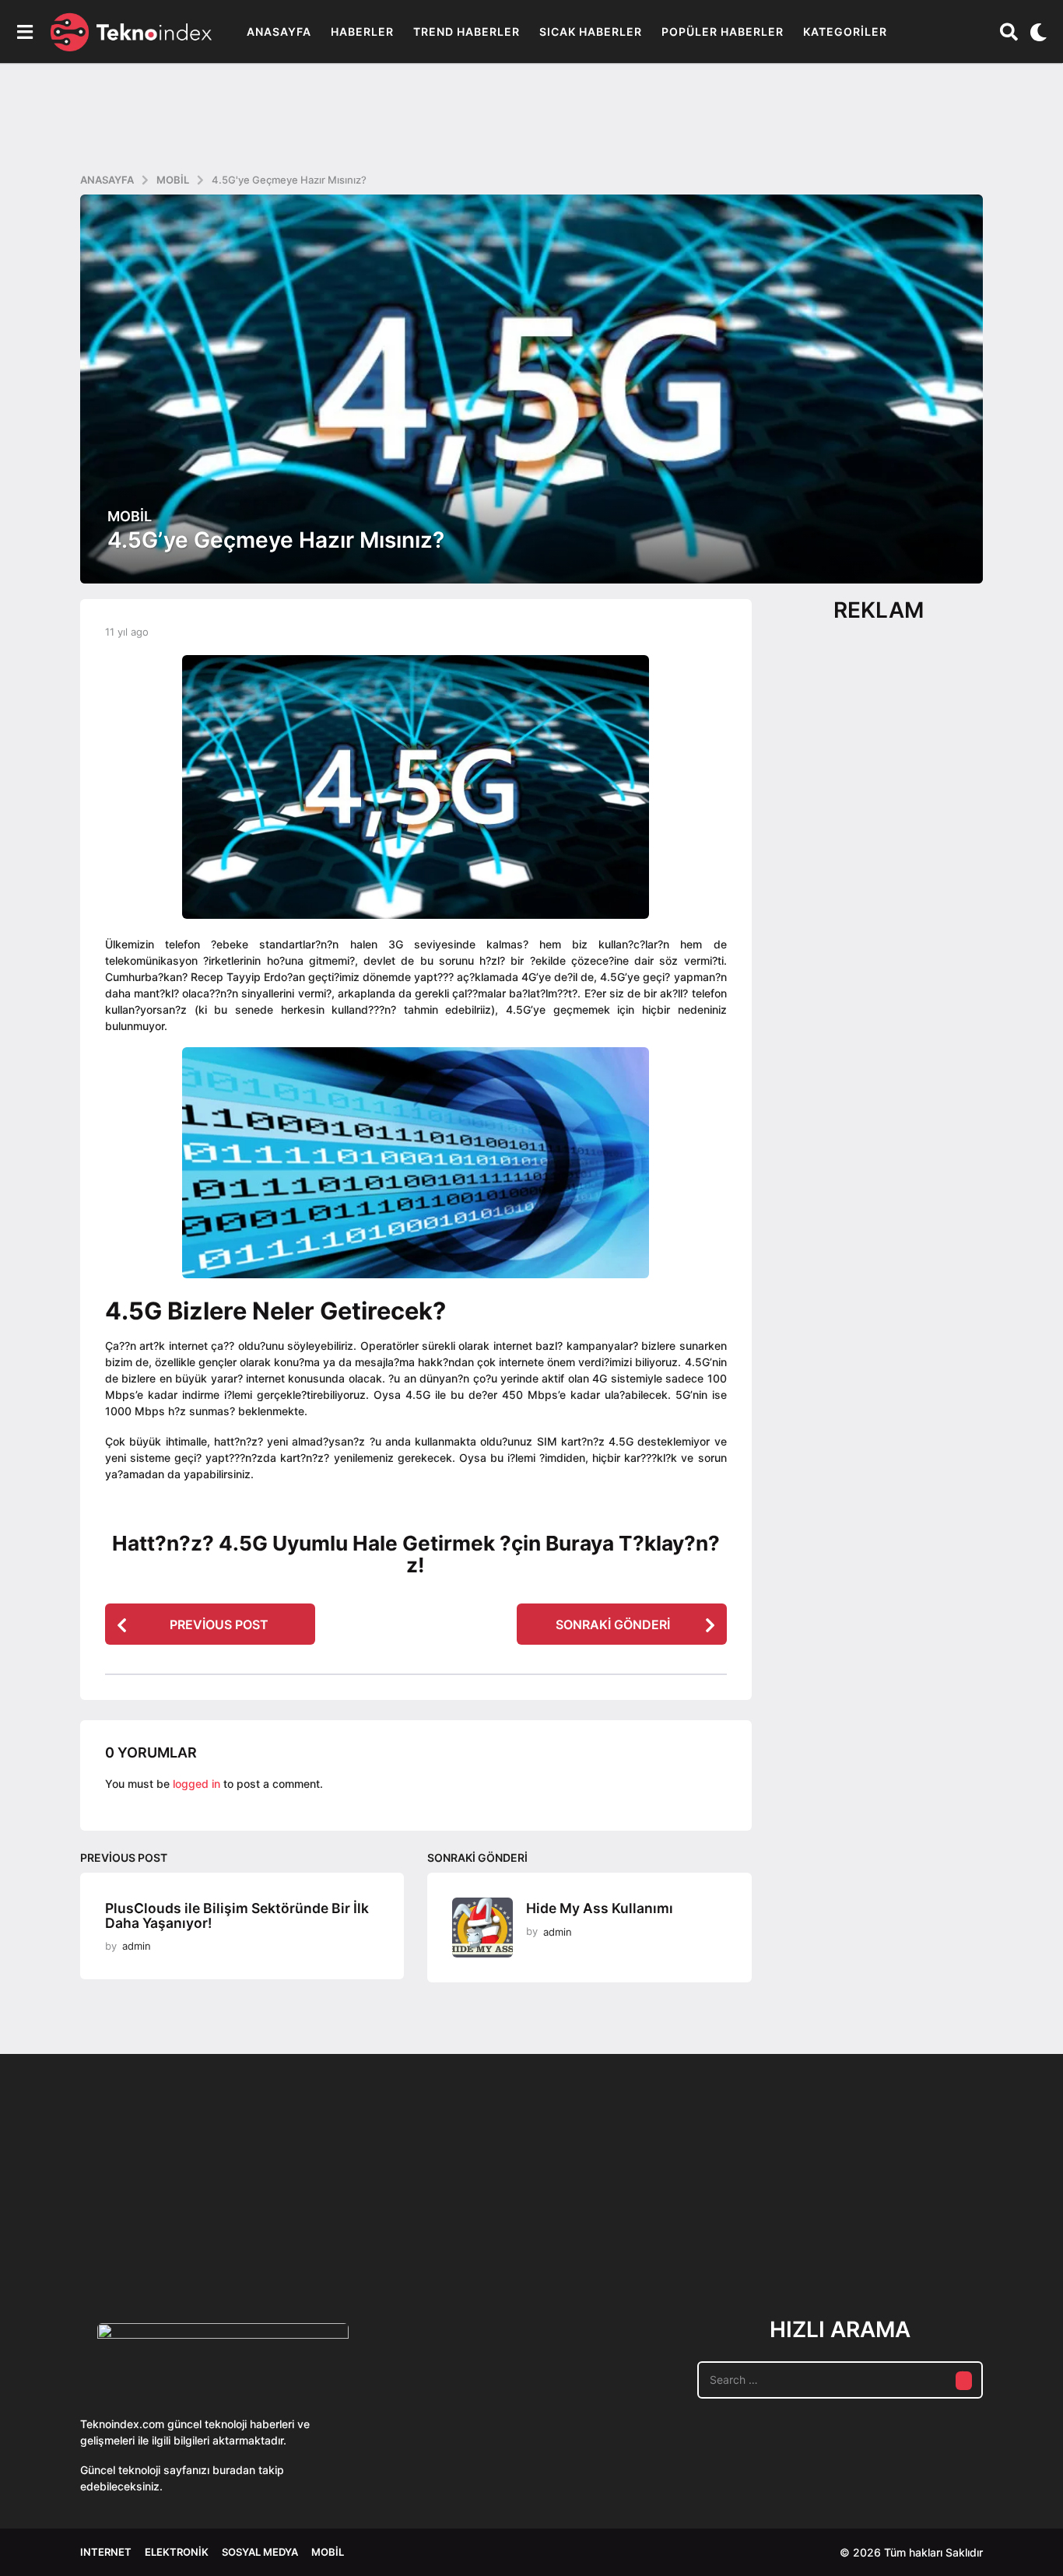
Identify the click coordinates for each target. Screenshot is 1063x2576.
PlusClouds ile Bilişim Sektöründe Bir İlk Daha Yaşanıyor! (237, 1915)
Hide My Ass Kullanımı (600, 1908)
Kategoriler (845, 32)
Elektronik (177, 2552)
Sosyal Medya (260, 2552)
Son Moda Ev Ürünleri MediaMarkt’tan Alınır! (781, 2227)
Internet (106, 2552)
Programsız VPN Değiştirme (469, 2197)
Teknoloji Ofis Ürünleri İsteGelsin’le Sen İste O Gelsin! (625, 2233)
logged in (196, 1784)
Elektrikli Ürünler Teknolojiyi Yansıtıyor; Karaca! (314, 2233)
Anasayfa (279, 32)
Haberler (362, 32)
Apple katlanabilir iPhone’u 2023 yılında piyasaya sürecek (936, 2233)
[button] (25, 32)
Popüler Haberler (723, 32)
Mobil (130, 517)
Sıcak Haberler (591, 32)
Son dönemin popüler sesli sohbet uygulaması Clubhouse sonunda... (158, 2233)
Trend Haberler (467, 32)
